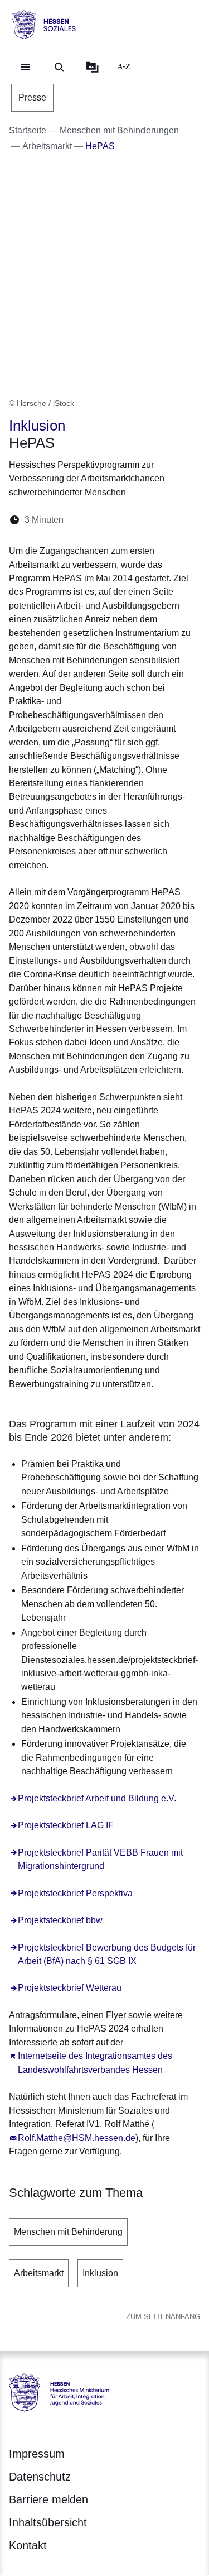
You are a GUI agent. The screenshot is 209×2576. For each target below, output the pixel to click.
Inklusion (100, 2273)
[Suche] (59, 67)
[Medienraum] (93, 67)
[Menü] (26, 67)
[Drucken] (168, 520)
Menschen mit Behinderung (68, 2232)
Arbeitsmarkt (39, 2273)
